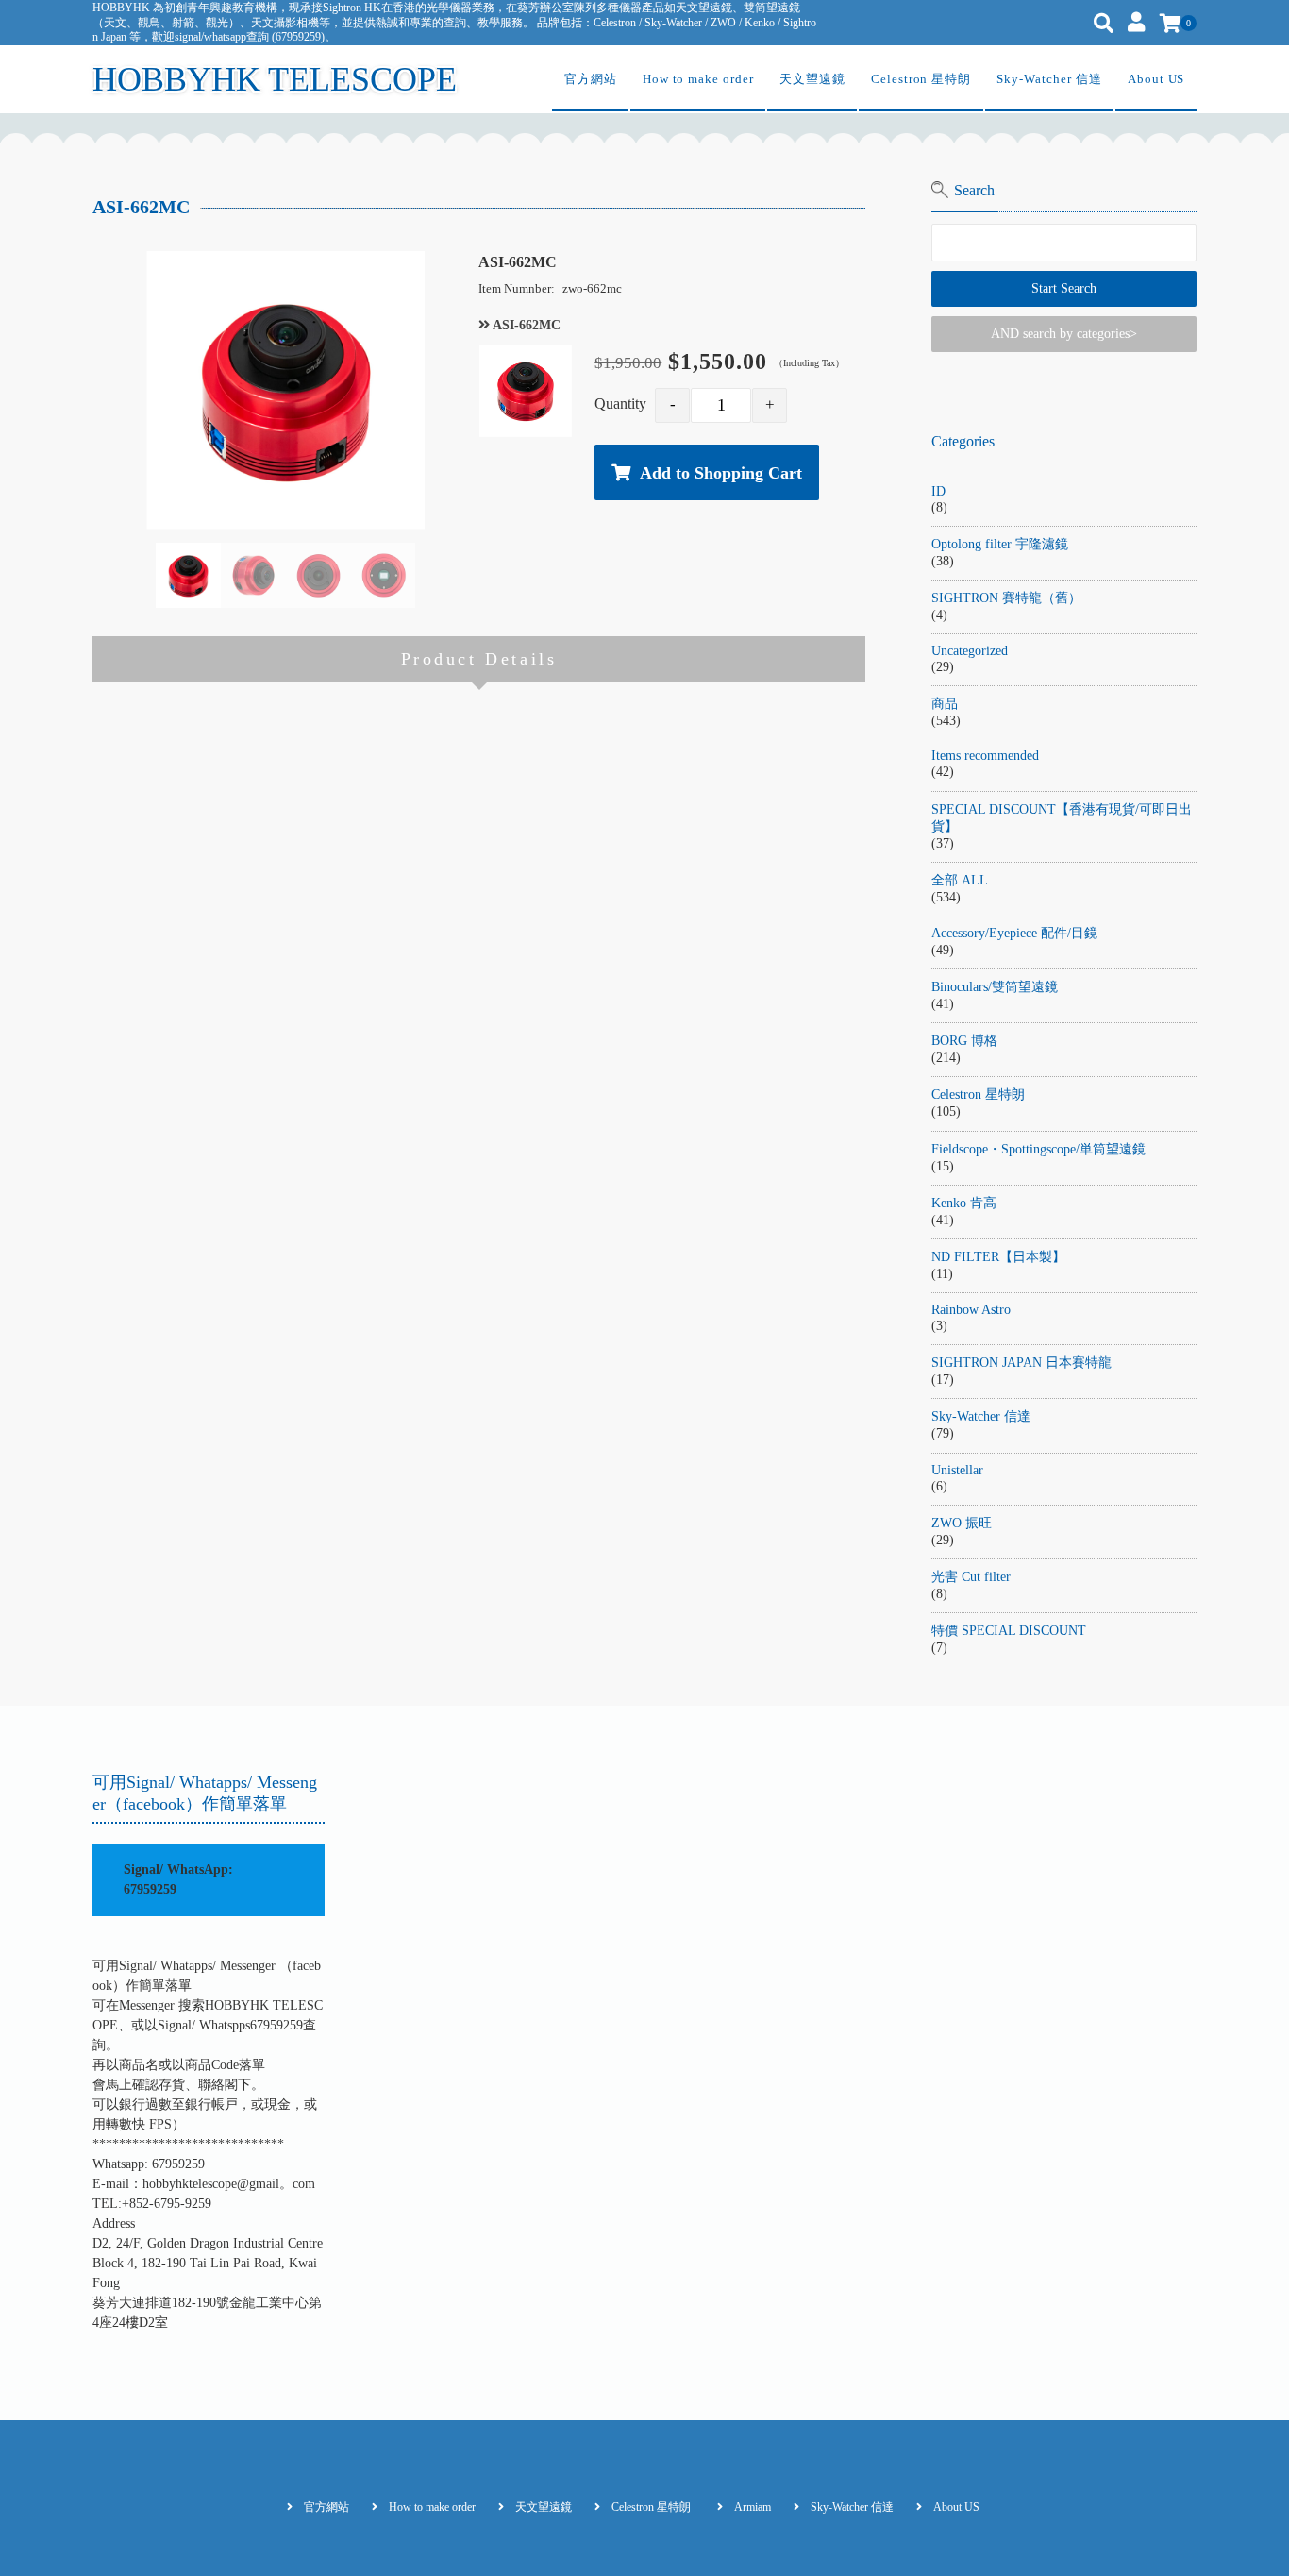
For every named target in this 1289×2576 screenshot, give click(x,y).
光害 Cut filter (971, 1577)
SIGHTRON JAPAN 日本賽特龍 (1021, 1363)
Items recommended (985, 756)
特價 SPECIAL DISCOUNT (1009, 1631)
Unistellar (957, 1470)
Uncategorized (970, 651)
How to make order (698, 79)
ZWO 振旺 (962, 1523)
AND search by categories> (1064, 334)
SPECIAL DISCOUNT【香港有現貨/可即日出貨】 (1062, 818)
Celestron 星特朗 (921, 79)
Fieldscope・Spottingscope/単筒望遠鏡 (1038, 1149)
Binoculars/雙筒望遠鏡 (995, 987)
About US (1156, 79)
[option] (285, 390)
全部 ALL (960, 880)
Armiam (753, 2507)
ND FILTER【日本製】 (998, 1257)
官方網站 (591, 79)
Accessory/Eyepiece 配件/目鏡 (1014, 933)
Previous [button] (146, 575)
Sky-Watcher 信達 (1049, 79)
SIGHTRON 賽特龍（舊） (1006, 598)
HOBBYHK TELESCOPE (275, 79)
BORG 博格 (964, 1041)
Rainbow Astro (971, 1310)
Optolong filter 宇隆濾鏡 (1000, 544)
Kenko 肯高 (964, 1203)
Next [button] (425, 575)
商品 (945, 704)
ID (938, 491)
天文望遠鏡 (812, 79)
